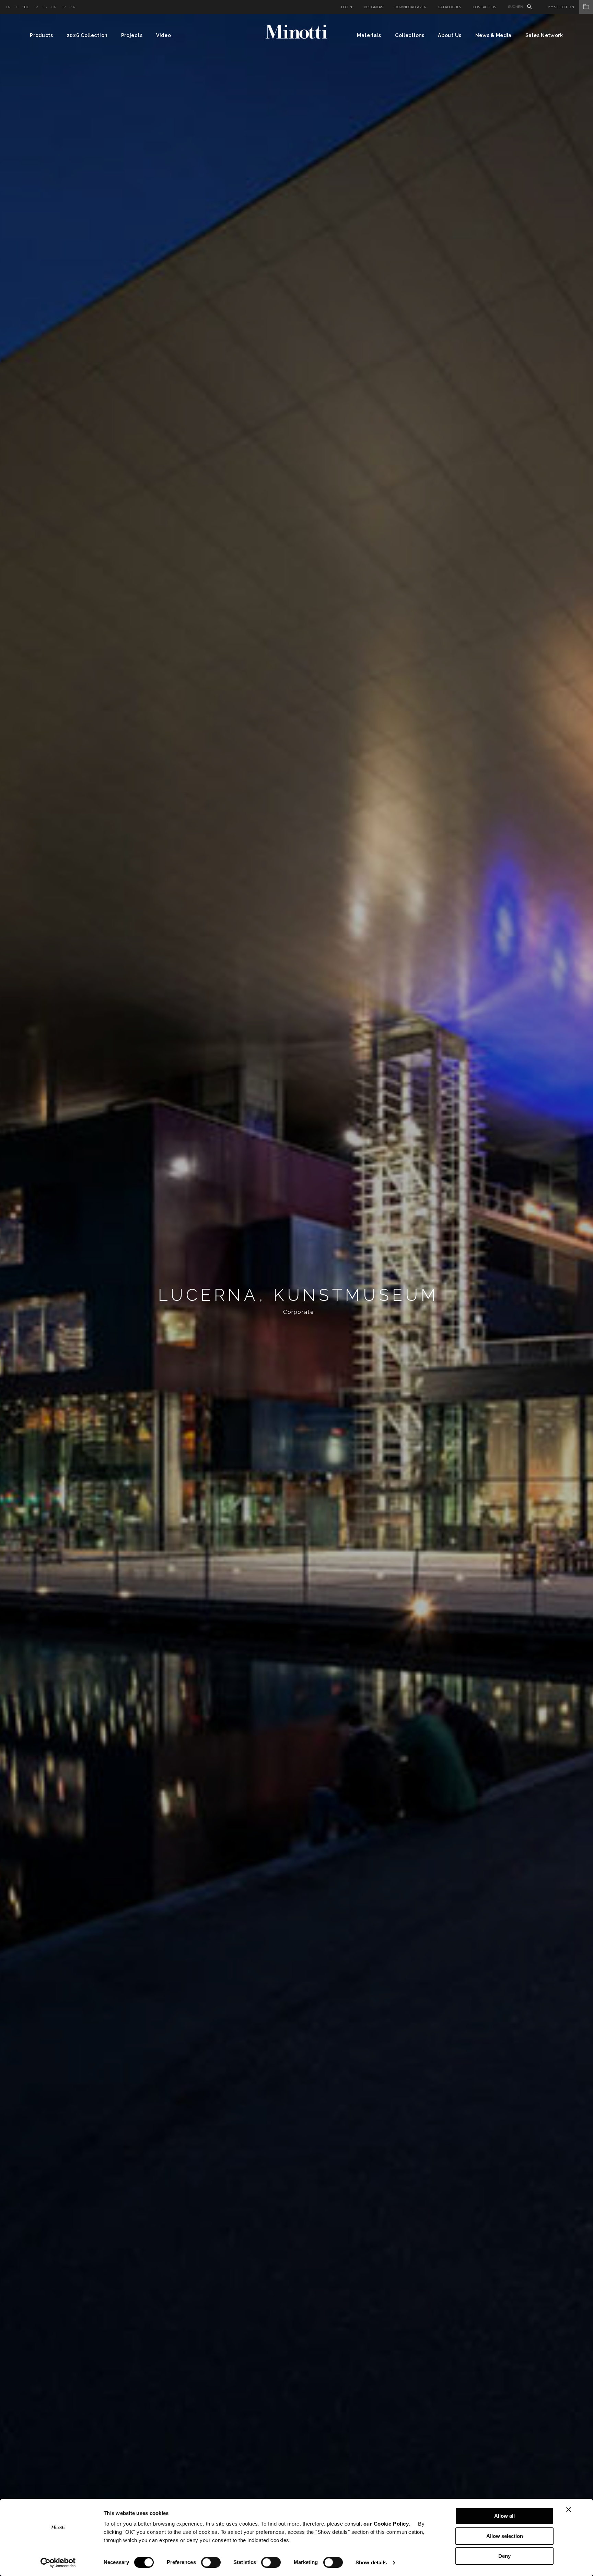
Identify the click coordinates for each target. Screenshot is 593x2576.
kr (73, 7)
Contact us (485, 7)
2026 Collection (87, 35)
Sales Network (544, 35)
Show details (371, 2562)
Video (164, 35)
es (45, 7)
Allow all (504, 2516)
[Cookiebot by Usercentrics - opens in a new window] (58, 2563)
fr (36, 7)
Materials (369, 35)
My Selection (561, 7)
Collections (410, 35)
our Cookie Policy (386, 2524)
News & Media (493, 35)
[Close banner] (569, 2509)
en (8, 7)
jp (64, 7)
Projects (132, 35)
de (26, 7)
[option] (296, 1295)
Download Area (410, 7)
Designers (373, 7)
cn (54, 7)
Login (347, 7)
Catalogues (450, 7)
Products (42, 35)
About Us (450, 35)
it (18, 7)
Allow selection (505, 2536)
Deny (504, 2556)
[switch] (211, 2562)
